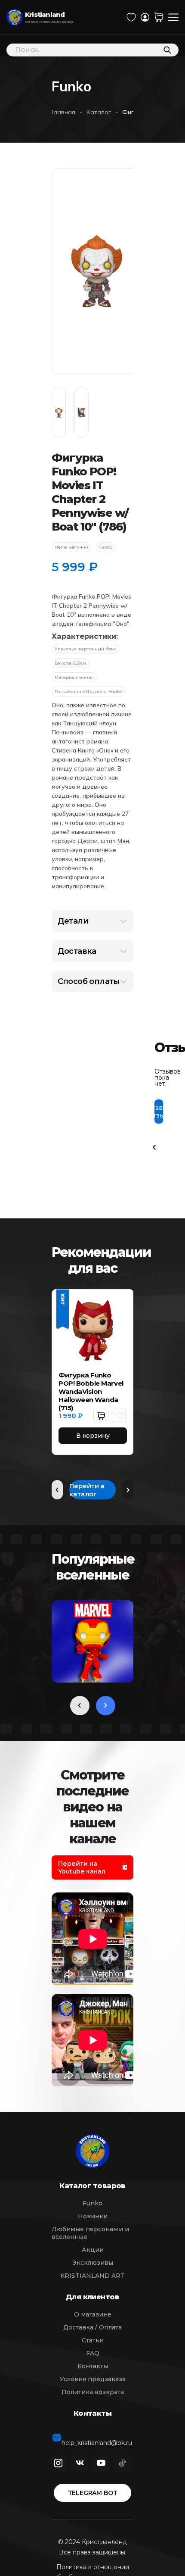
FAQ (93, 2353)
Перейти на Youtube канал (83, 1867)
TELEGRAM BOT (93, 2493)
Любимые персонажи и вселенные (90, 2233)
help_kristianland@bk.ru (97, 2438)
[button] (101, 1416)
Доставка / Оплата (92, 2327)
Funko (92, 2203)
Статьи (93, 2340)
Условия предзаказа (93, 2379)
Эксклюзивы (93, 2263)
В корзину (93, 1436)
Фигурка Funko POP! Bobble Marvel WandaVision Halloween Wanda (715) (91, 1391)
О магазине (93, 2314)
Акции (93, 2250)
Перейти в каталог (87, 1490)
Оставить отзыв (159, 1112)
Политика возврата (93, 2392)
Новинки (93, 2216)
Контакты (93, 2366)
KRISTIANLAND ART (92, 2276)
